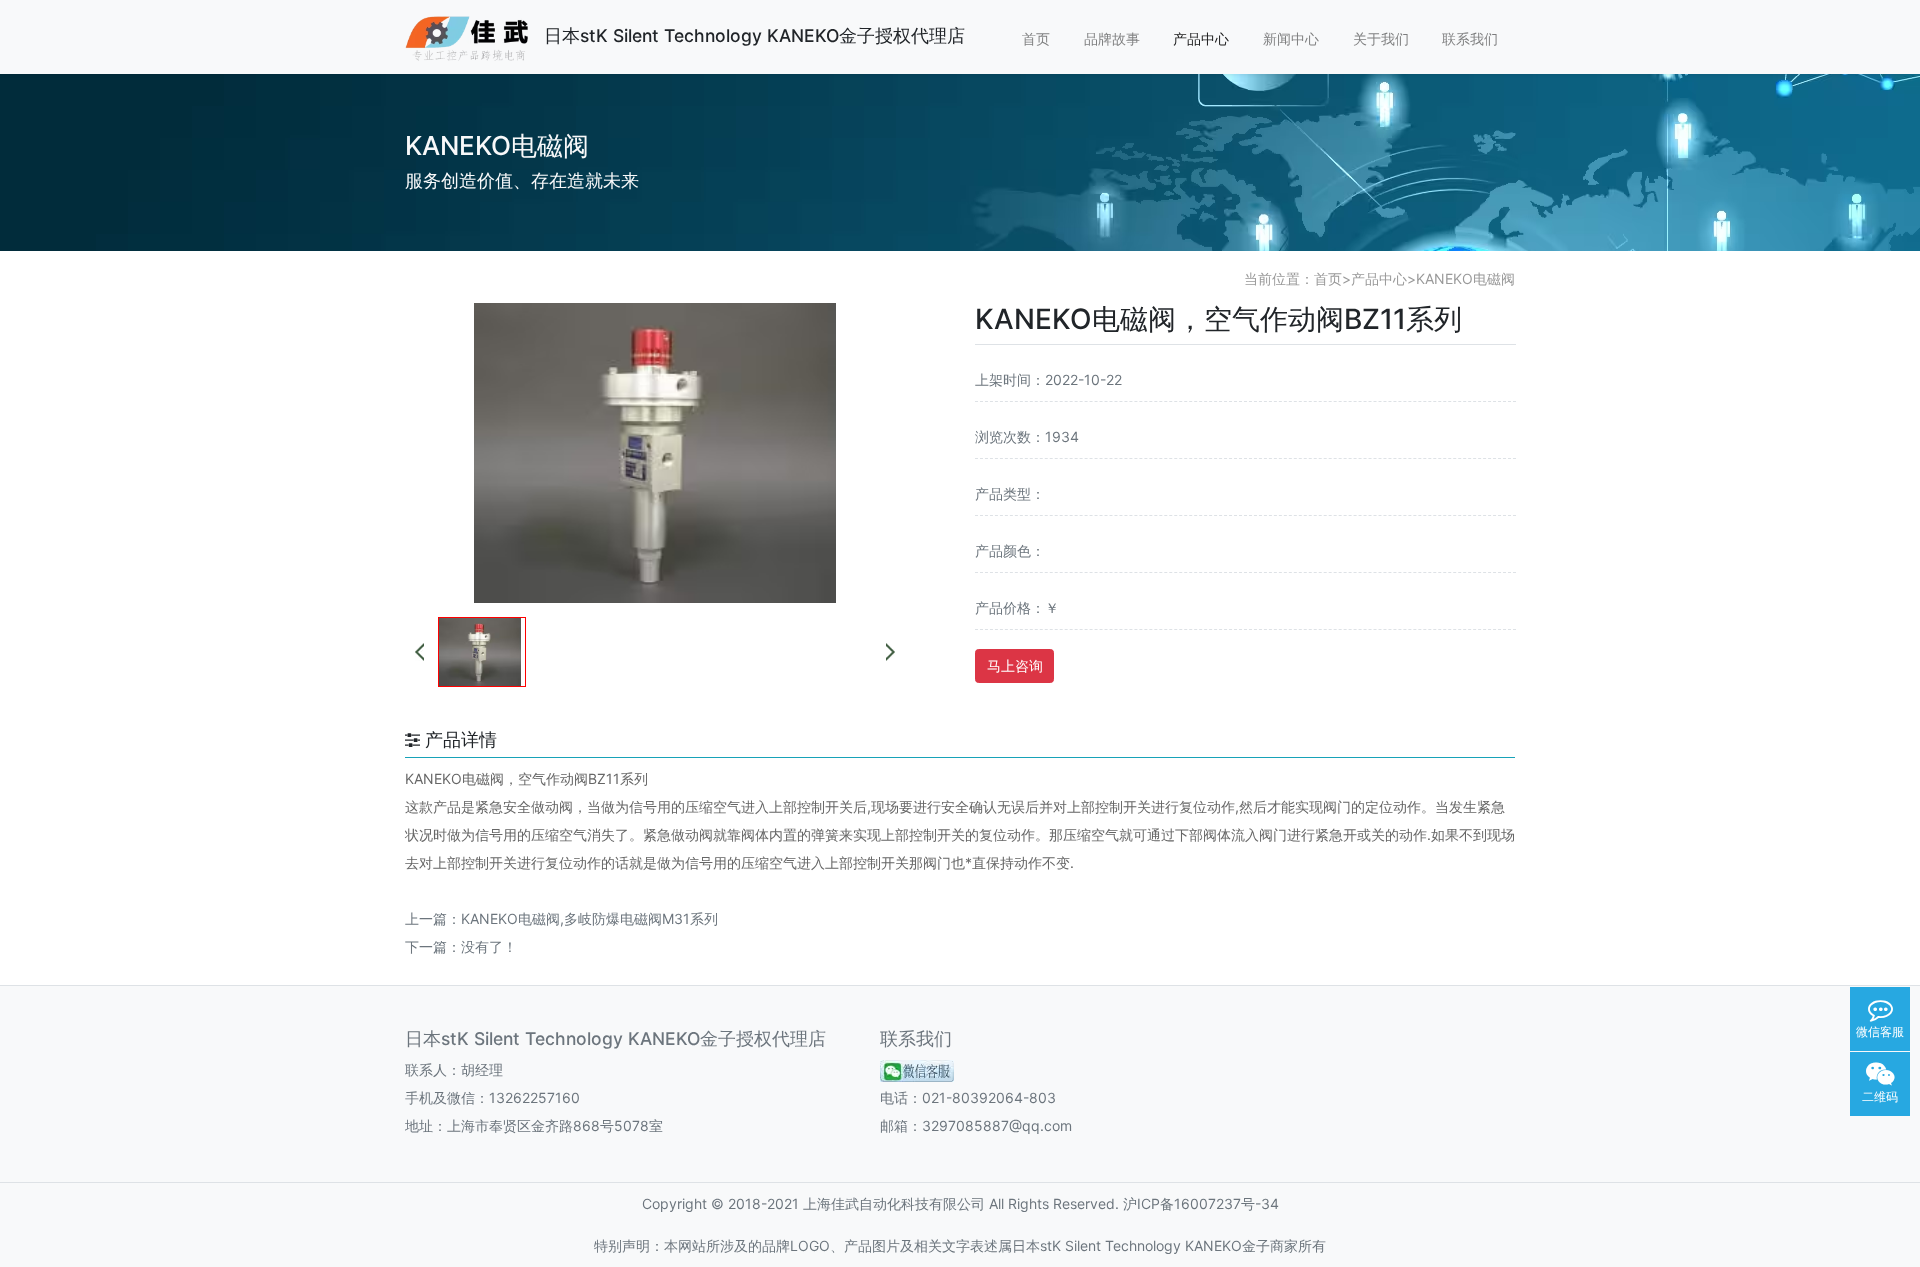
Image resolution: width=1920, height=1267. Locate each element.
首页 (1036, 38)
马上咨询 (1015, 665)
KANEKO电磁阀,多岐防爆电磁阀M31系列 (589, 918)
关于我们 (1381, 38)
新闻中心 (1291, 38)
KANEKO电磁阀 (1465, 278)
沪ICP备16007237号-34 (1201, 1203)
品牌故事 (1112, 38)
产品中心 (1201, 38)
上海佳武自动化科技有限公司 (894, 1203)
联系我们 (1470, 38)
